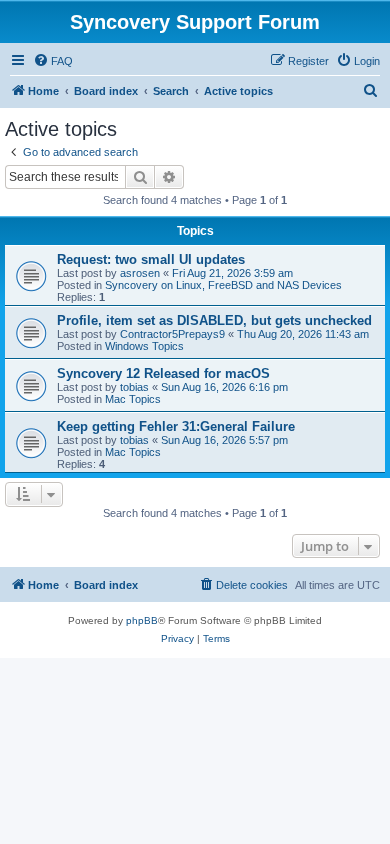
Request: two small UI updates (151, 259)
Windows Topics (144, 346)
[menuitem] (53, 61)
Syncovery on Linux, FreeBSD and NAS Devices (223, 285)
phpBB (142, 620)
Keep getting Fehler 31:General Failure (176, 426)
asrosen (140, 273)
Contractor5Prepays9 (172, 334)
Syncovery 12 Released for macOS (163, 373)
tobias (134, 387)
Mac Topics (133, 399)
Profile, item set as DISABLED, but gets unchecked (214, 320)
